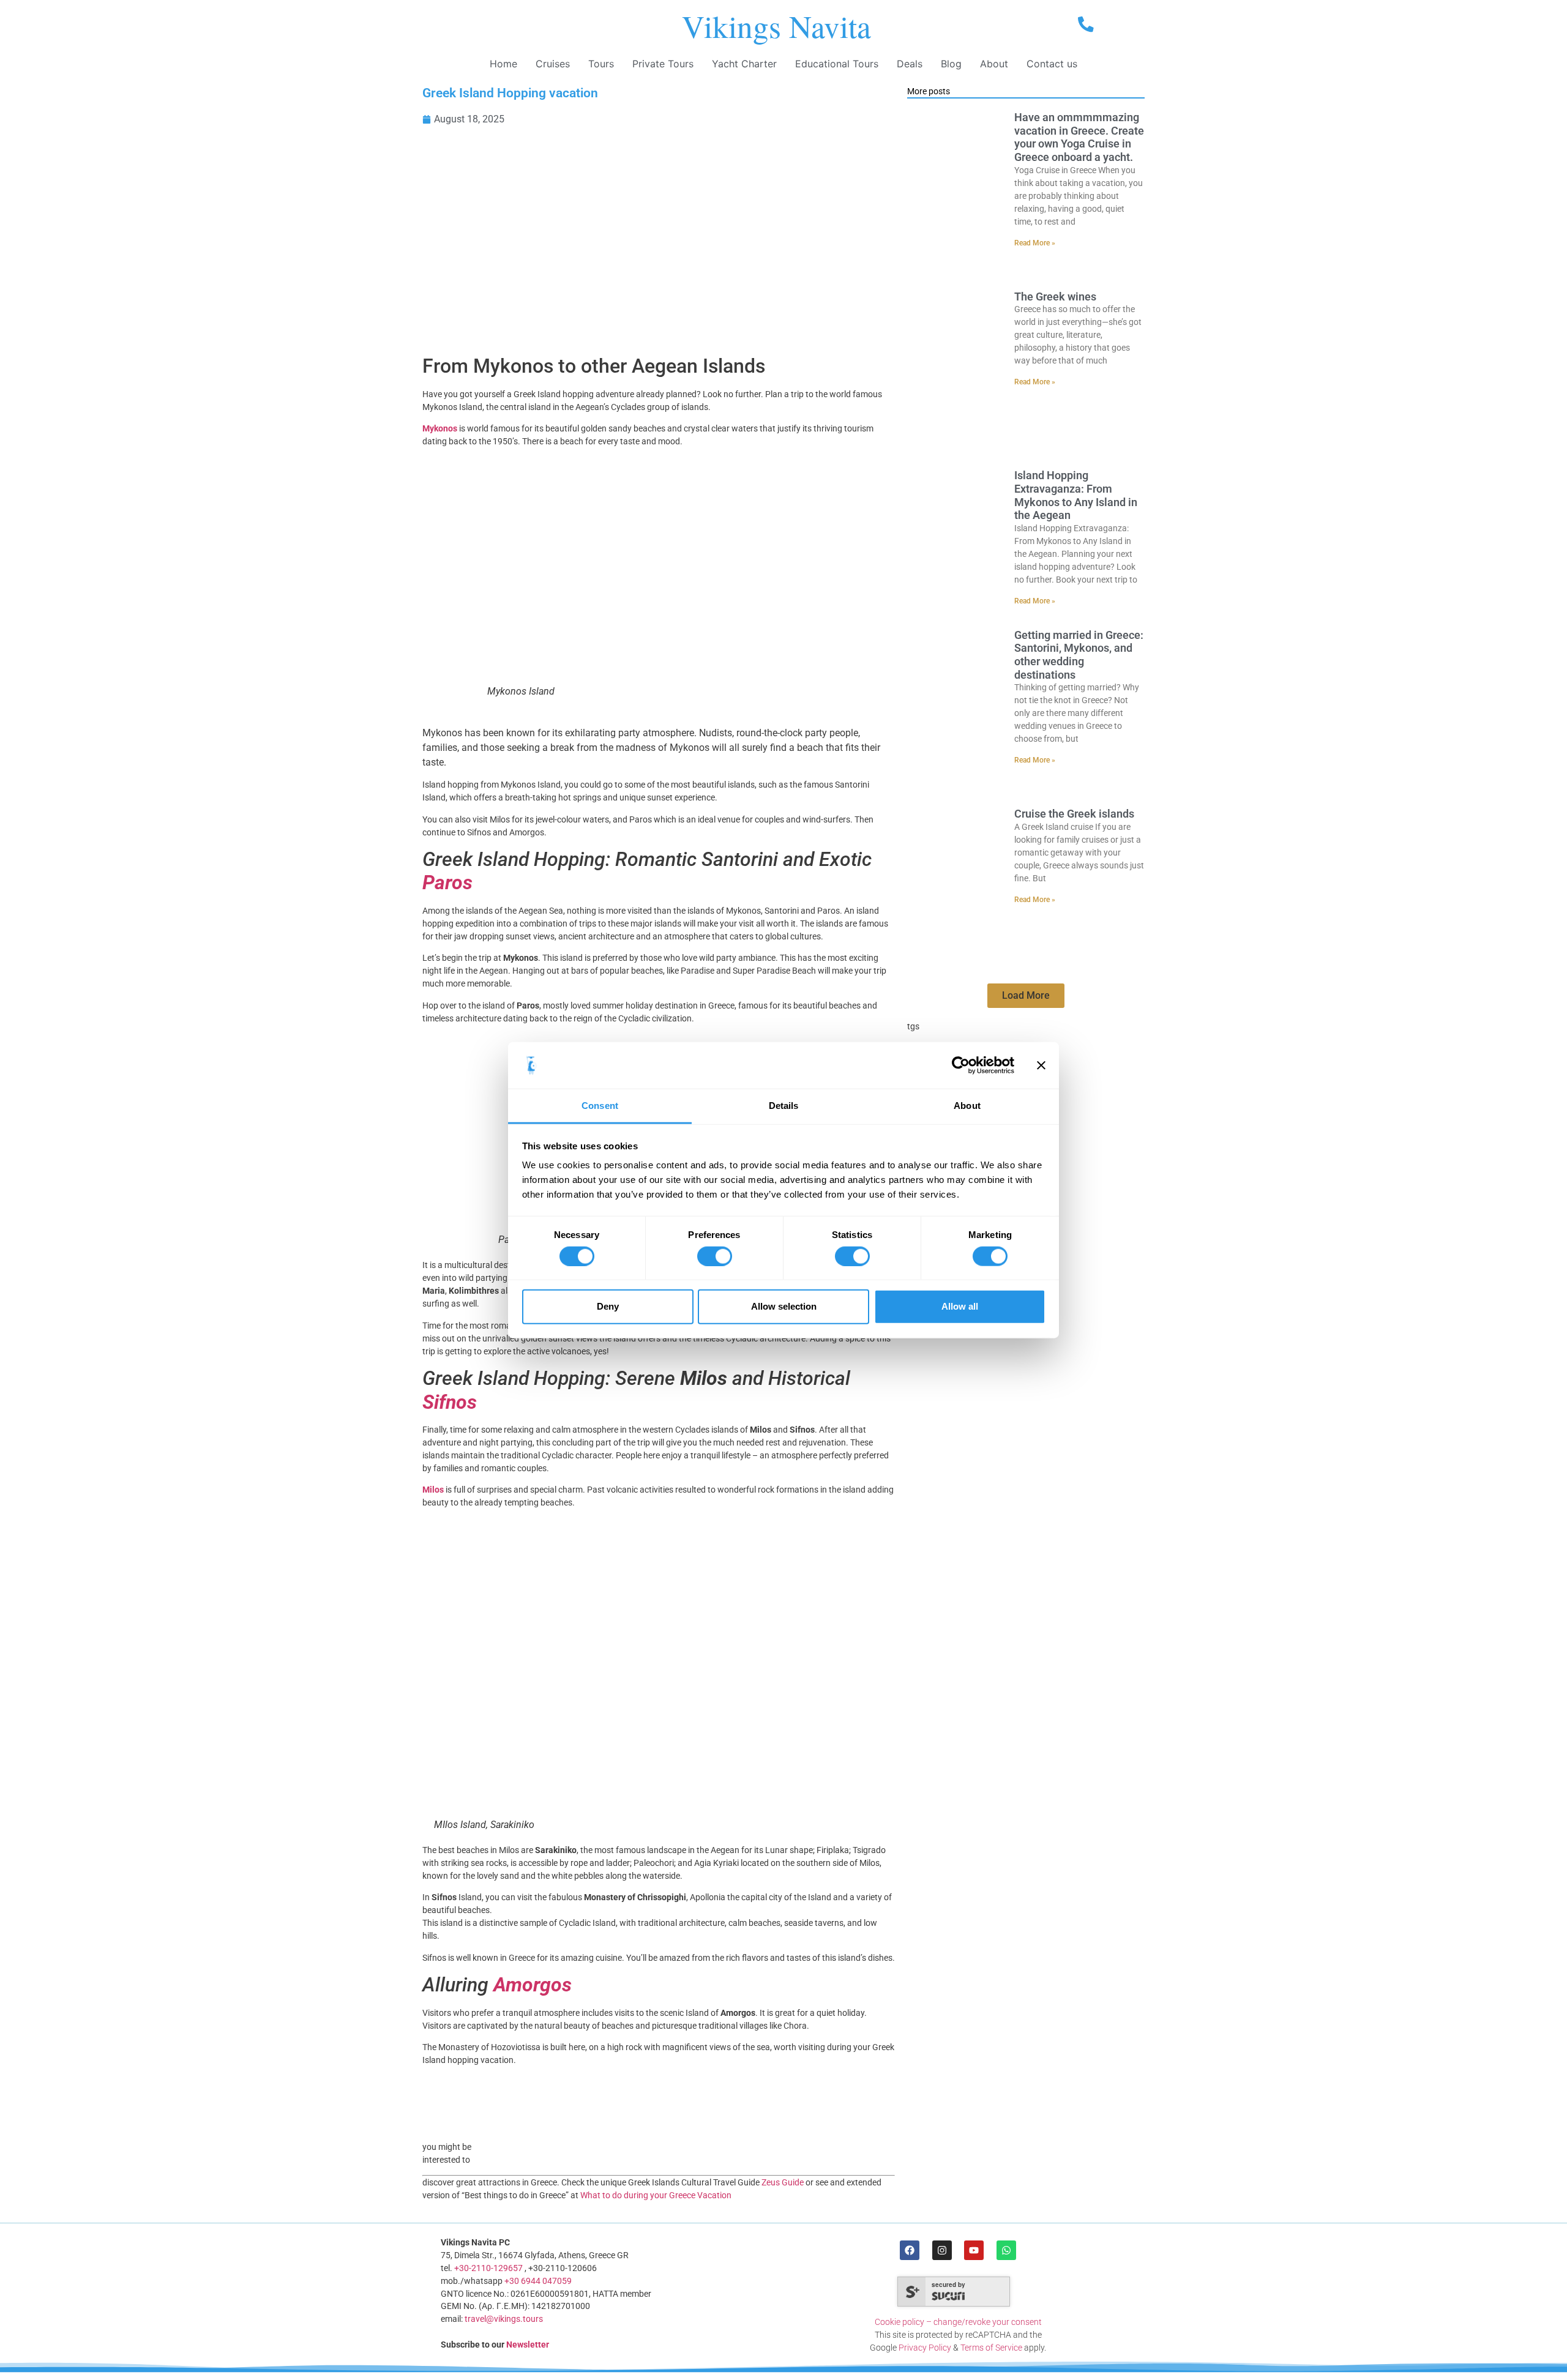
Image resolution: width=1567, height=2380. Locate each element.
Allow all (960, 1306)
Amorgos (533, 1985)
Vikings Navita (776, 26)
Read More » (1035, 243)
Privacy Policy (925, 2348)
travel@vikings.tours (504, 2319)
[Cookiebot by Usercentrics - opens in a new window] (961, 1065)
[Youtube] (974, 2250)
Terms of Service (991, 2348)
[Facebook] (910, 2250)
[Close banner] (1041, 1065)
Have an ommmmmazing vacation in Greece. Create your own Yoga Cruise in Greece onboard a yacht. (1079, 137)
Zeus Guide (783, 2182)
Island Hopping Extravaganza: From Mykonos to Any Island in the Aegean (1076, 495)
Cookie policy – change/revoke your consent (958, 2322)
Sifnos (450, 1402)
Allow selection (784, 1306)
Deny (608, 1306)
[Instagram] (942, 2250)
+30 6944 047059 (538, 2281)
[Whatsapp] (1006, 2250)
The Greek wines (1055, 297)
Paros (447, 882)
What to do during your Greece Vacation (656, 2195)
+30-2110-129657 (488, 2268)
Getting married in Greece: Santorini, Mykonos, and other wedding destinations (1079, 655)
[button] (1026, 996)
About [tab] (967, 1106)
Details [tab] (784, 1106)
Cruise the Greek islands (1074, 814)
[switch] (715, 1256)
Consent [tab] (600, 1106)
